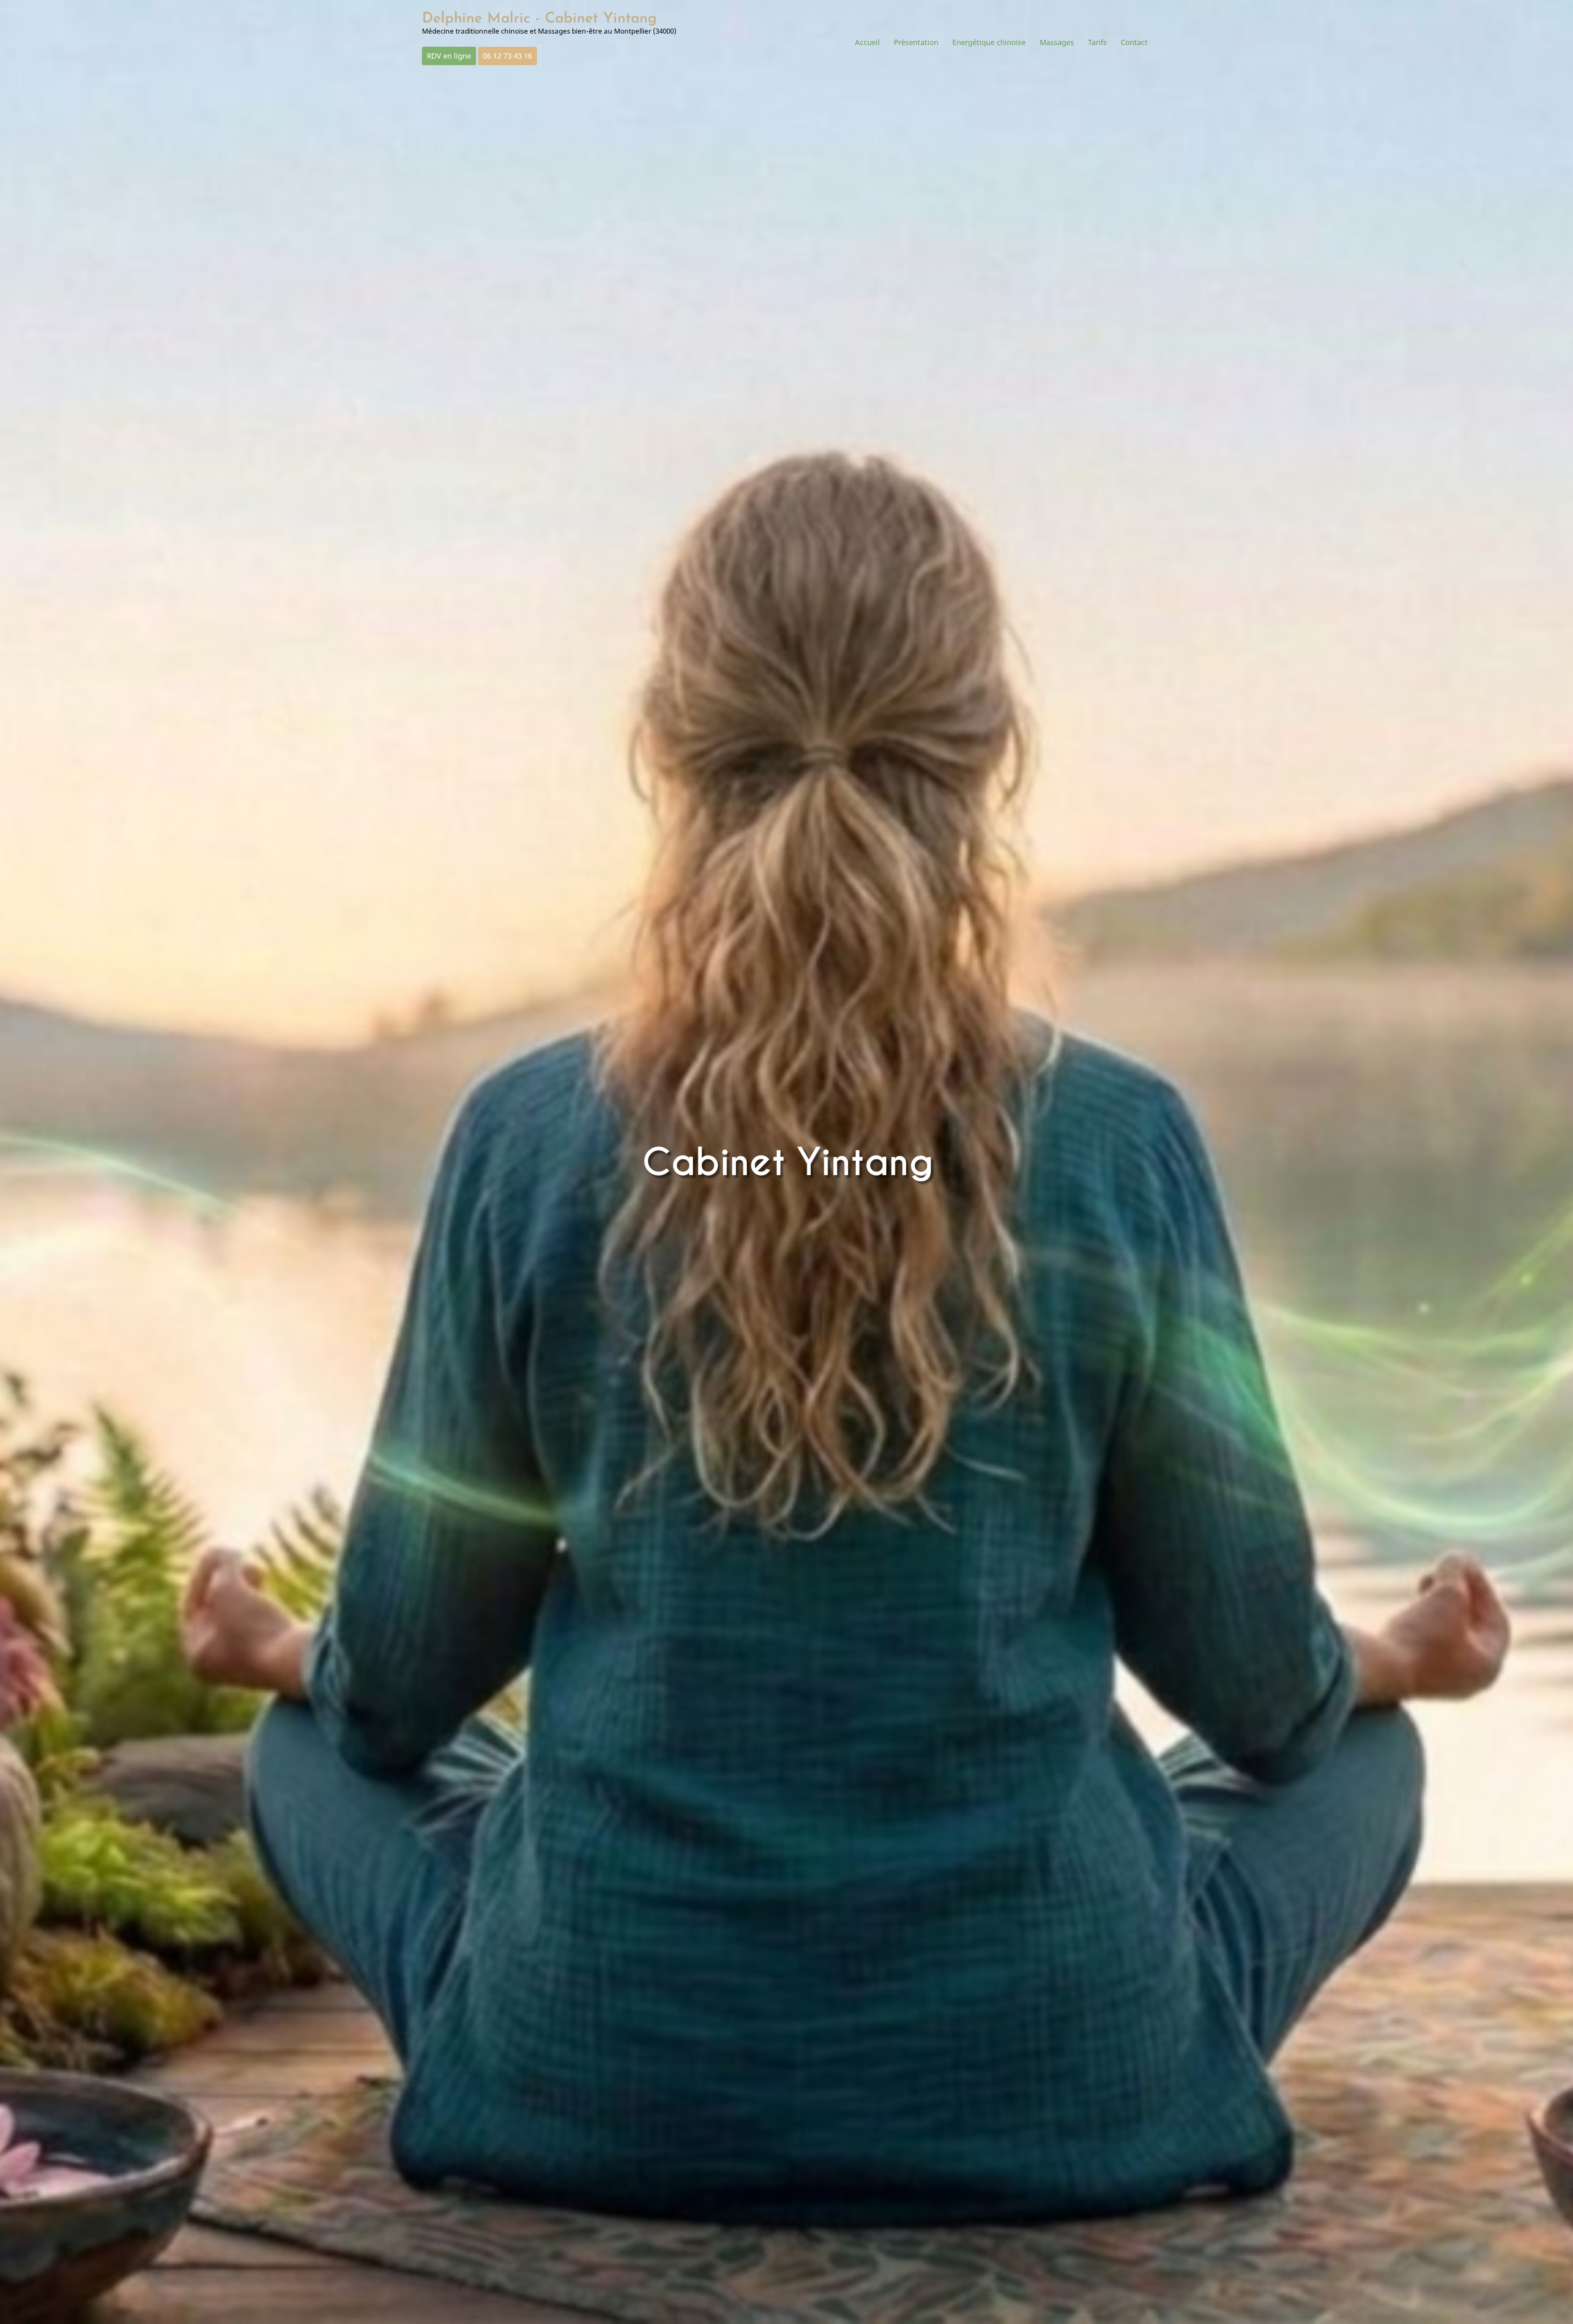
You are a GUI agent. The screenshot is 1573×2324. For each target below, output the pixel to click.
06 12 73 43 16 (508, 56)
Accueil (867, 42)
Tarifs (1097, 42)
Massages (1057, 42)
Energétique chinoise (989, 42)
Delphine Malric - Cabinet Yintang (539, 19)
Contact (1134, 42)
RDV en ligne (449, 56)
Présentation (916, 42)
